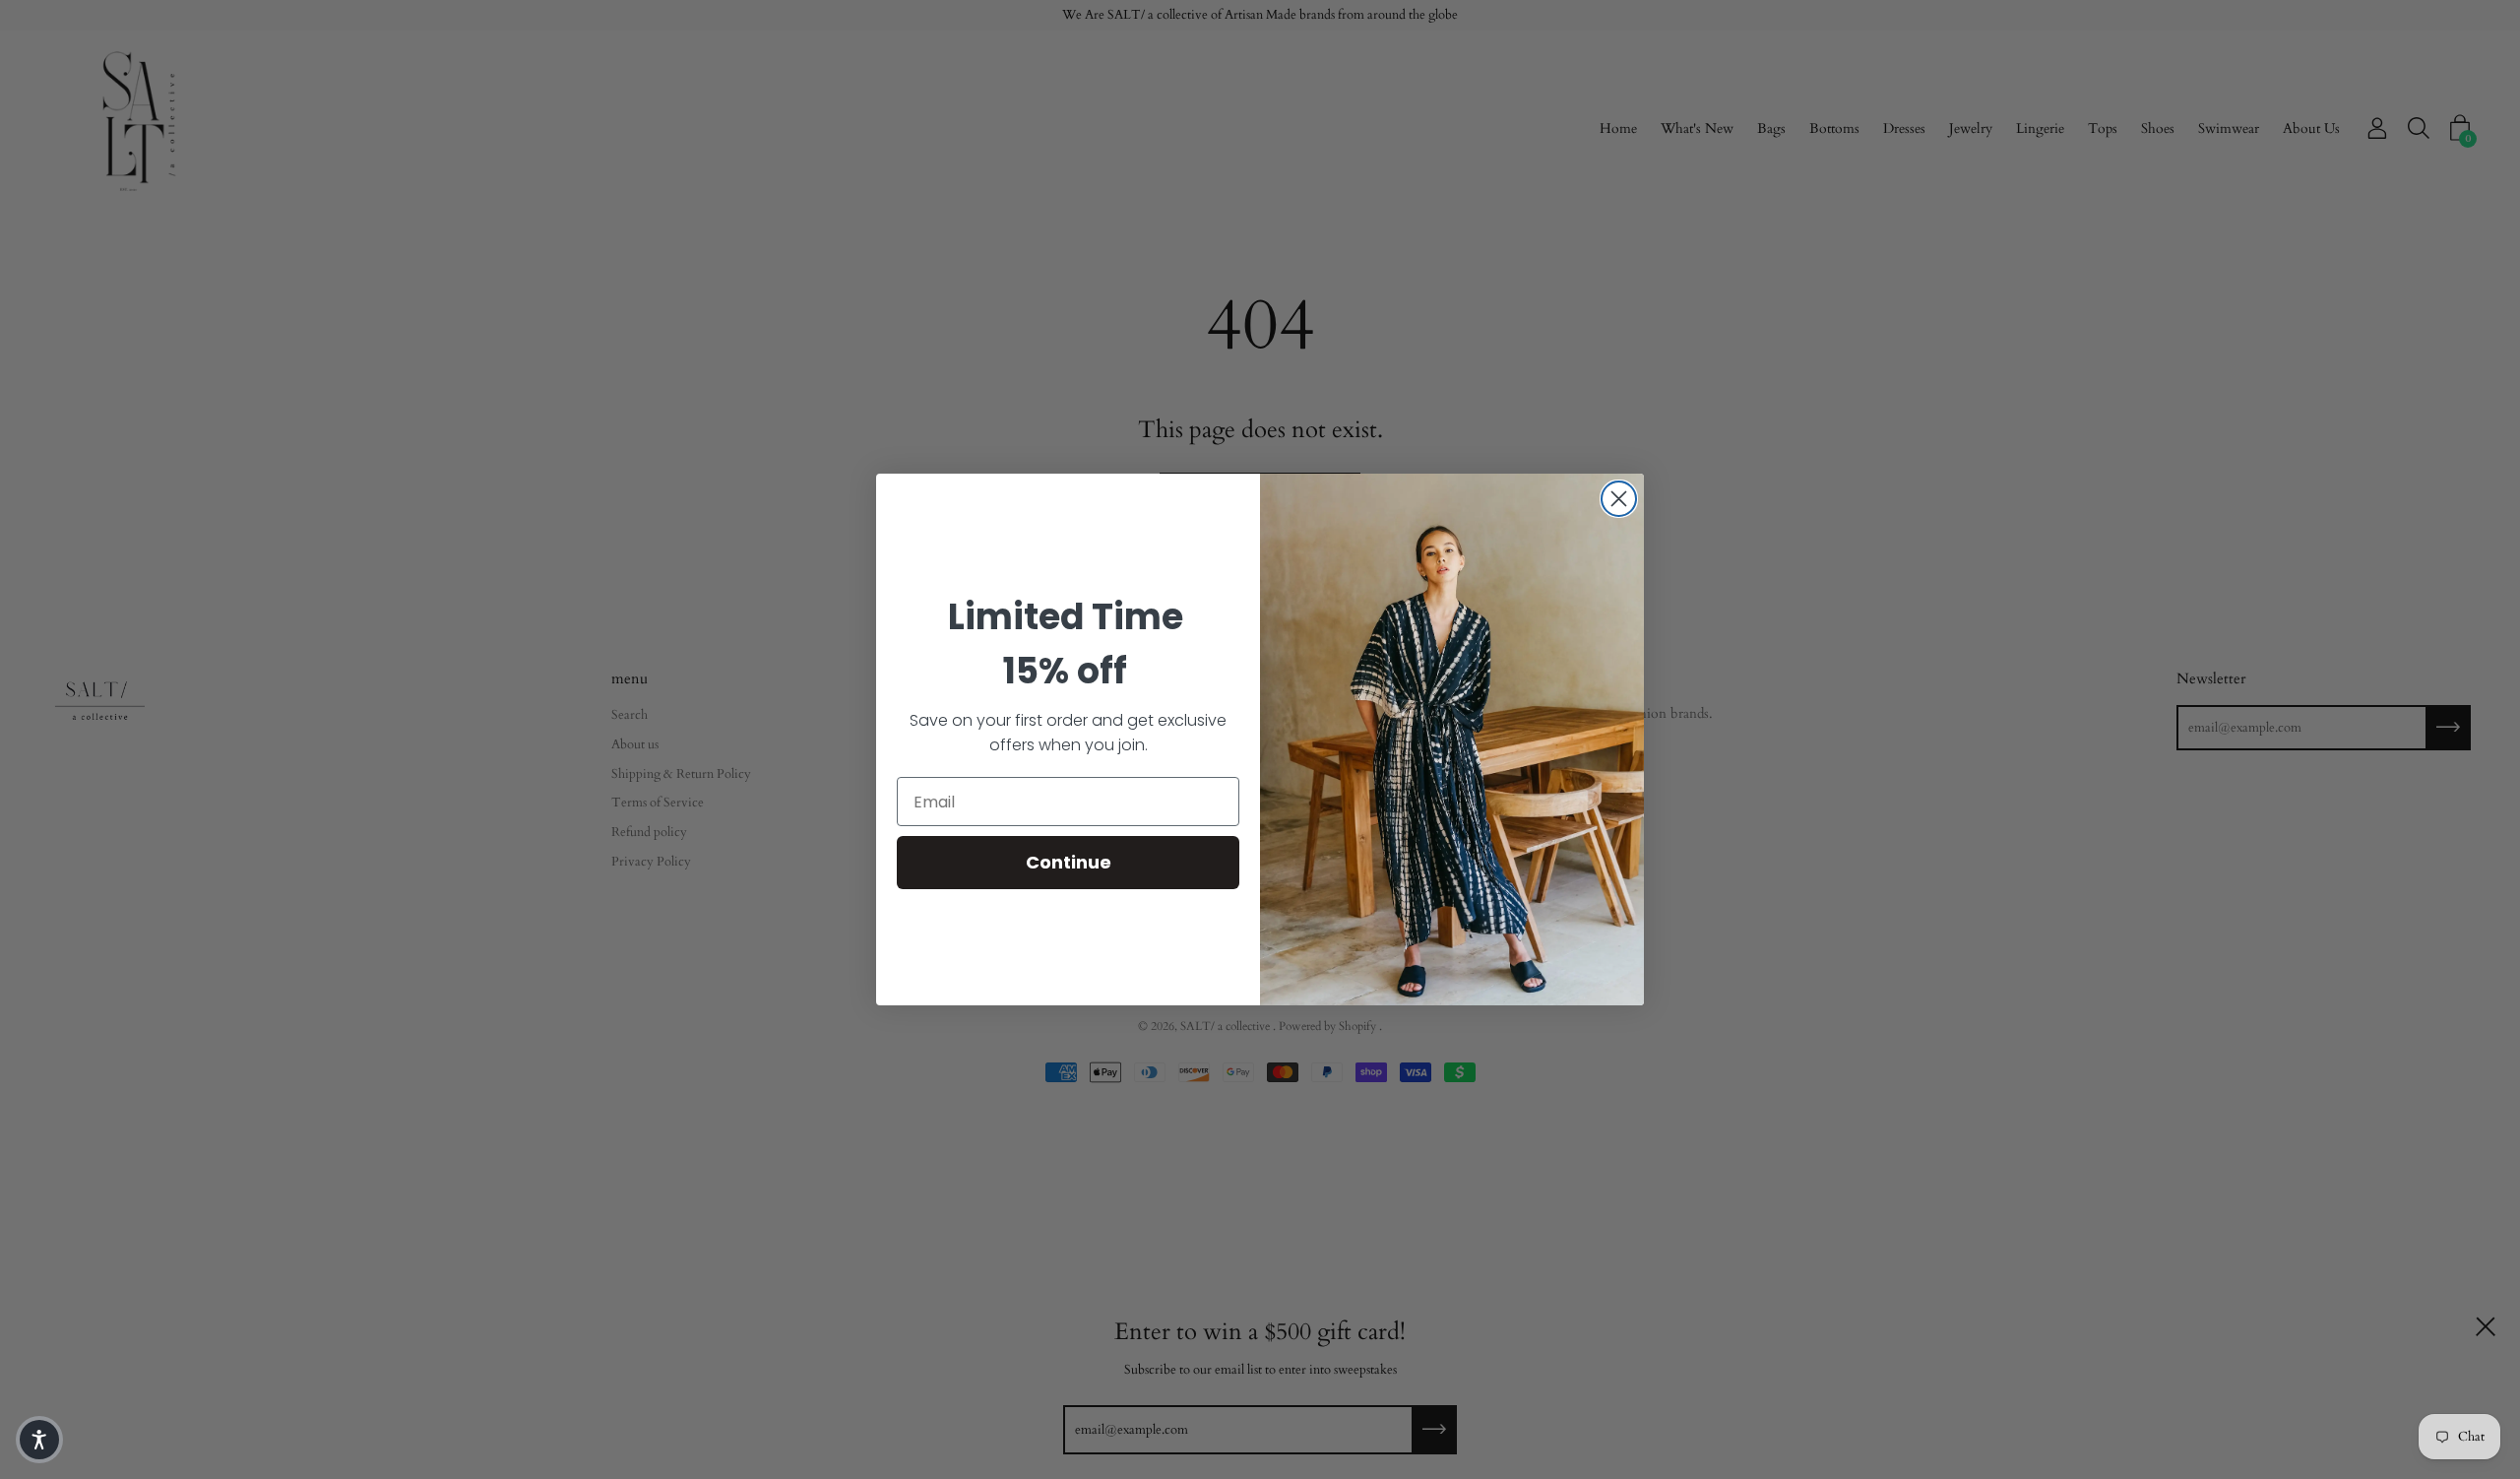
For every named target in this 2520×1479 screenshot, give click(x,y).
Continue (1069, 862)
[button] (39, 1440)
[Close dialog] (1619, 499)
